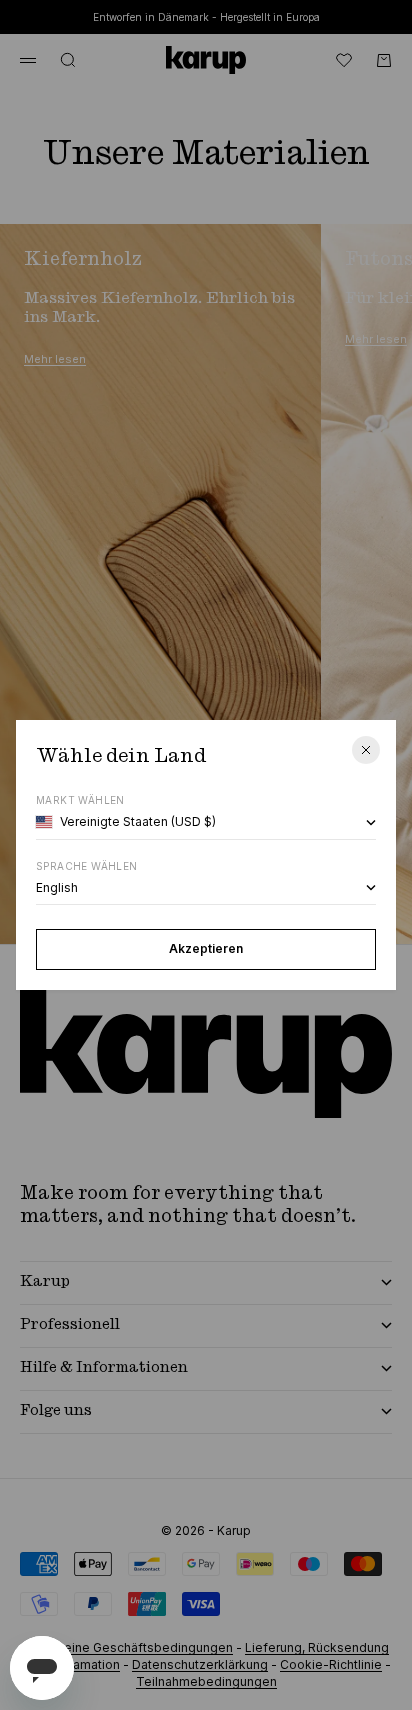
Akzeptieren (206, 948)
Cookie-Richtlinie (331, 1664)
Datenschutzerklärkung (200, 1664)
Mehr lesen (55, 359)
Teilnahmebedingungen (206, 1681)
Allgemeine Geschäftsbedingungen (128, 1647)
